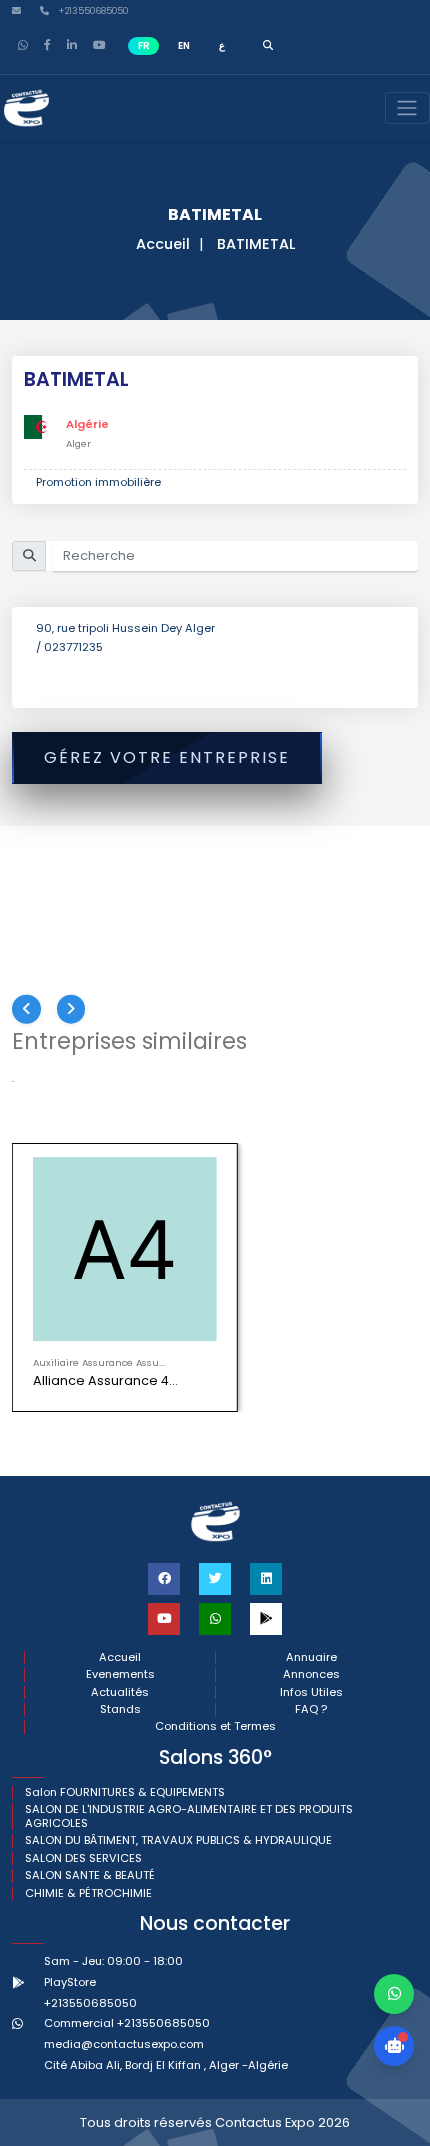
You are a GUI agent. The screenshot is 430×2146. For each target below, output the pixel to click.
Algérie (87, 424)
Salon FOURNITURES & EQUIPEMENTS (125, 1792)
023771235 (73, 647)
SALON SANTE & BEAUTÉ (90, 1875)
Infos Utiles (311, 1692)
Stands (120, 1709)
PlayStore (70, 1982)
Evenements (120, 1674)
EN (184, 45)
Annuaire (311, 1657)
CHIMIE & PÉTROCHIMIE (88, 1893)
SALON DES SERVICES (83, 1858)
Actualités (120, 1692)
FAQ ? (311, 1709)
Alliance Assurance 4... (105, 1380)
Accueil (163, 244)
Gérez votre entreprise (167, 757)
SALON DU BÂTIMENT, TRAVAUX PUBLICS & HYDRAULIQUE (178, 1840)
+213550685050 (91, 11)
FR (144, 45)
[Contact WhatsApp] (394, 1994)
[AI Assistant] (394, 2046)
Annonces (311, 1674)
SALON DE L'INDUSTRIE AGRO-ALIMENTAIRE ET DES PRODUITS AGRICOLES (189, 1816)
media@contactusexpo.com (124, 2044)
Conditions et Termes (215, 1726)
